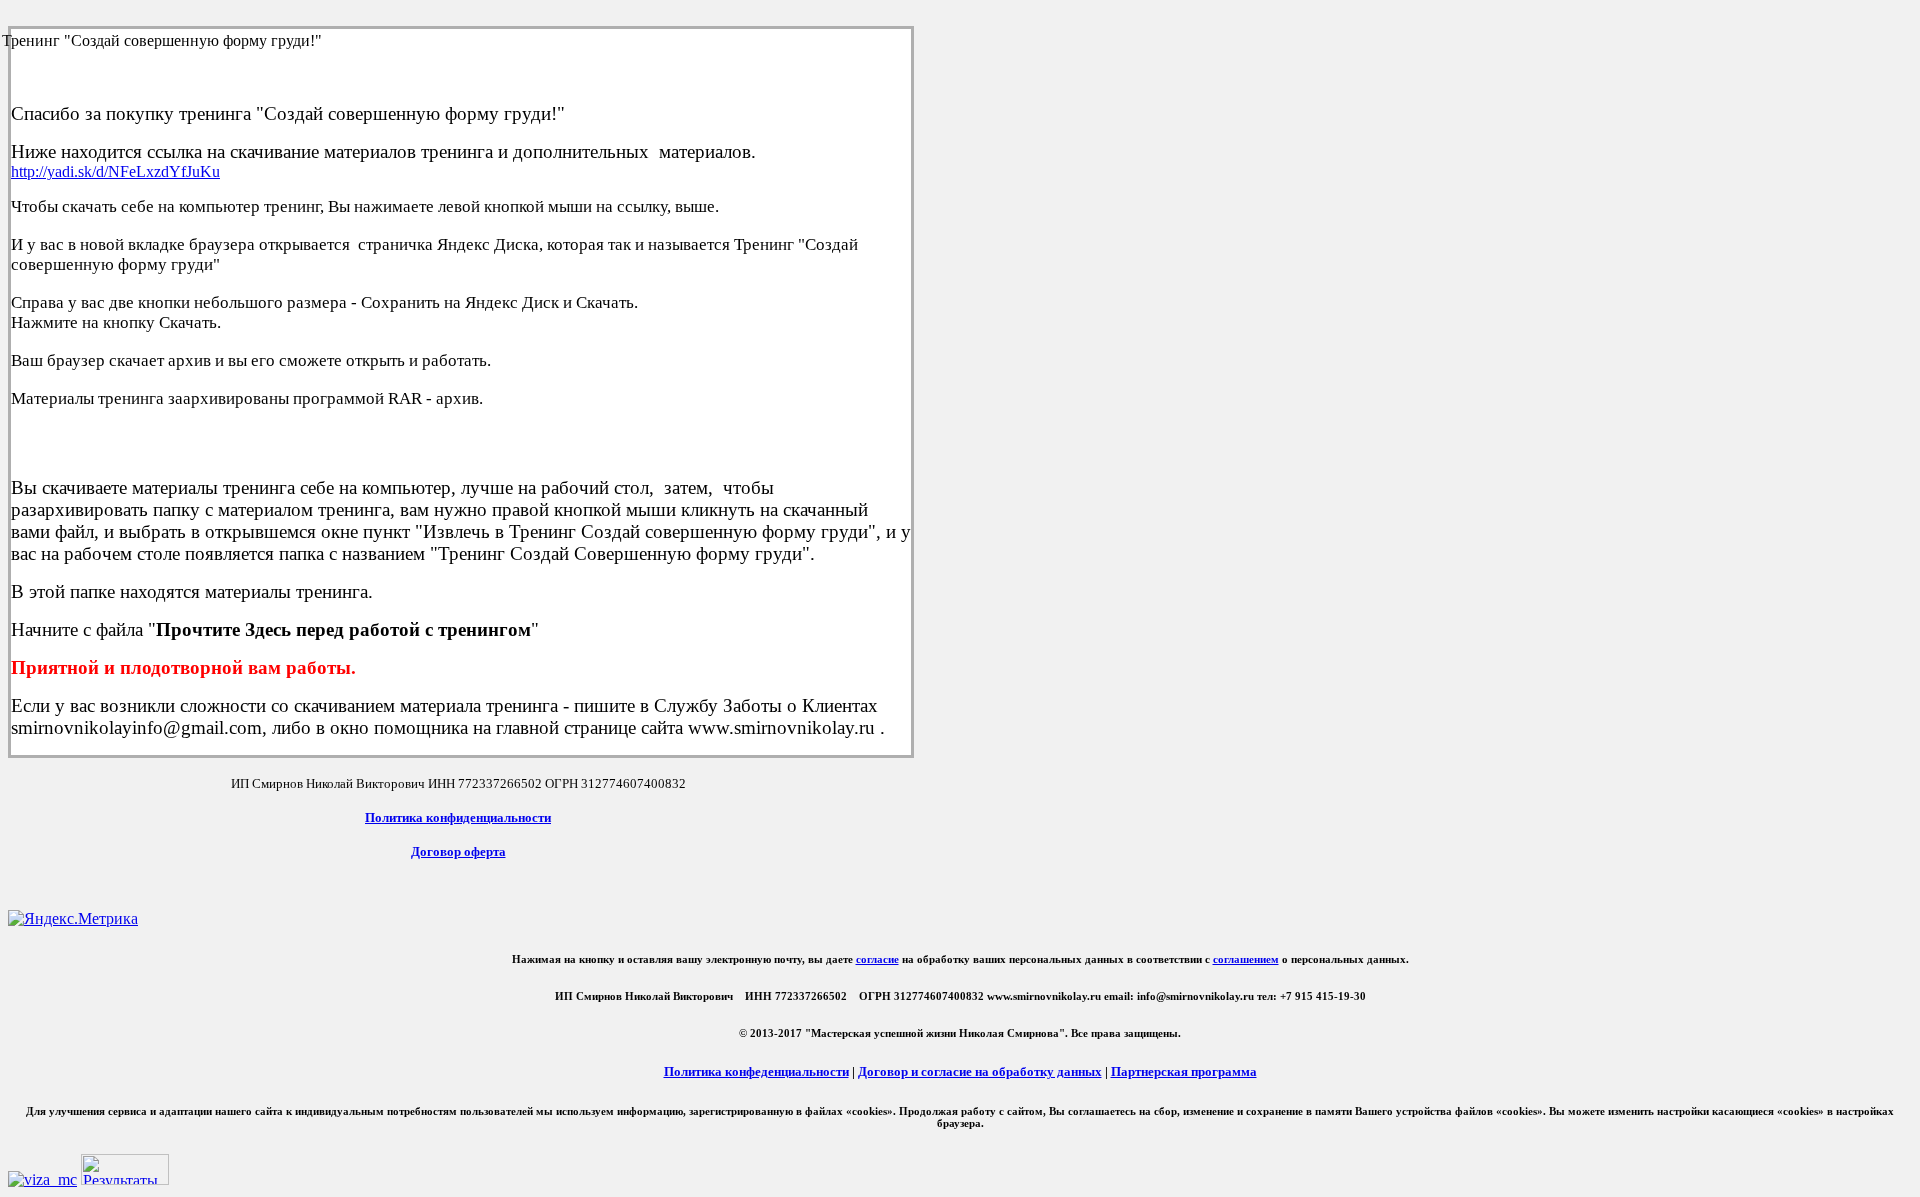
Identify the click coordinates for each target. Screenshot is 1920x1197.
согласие (877, 959)
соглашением (1246, 959)
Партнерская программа (1184, 1071)
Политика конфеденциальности (756, 1071)
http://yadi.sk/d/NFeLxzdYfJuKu (115, 171)
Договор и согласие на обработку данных (980, 1071)
